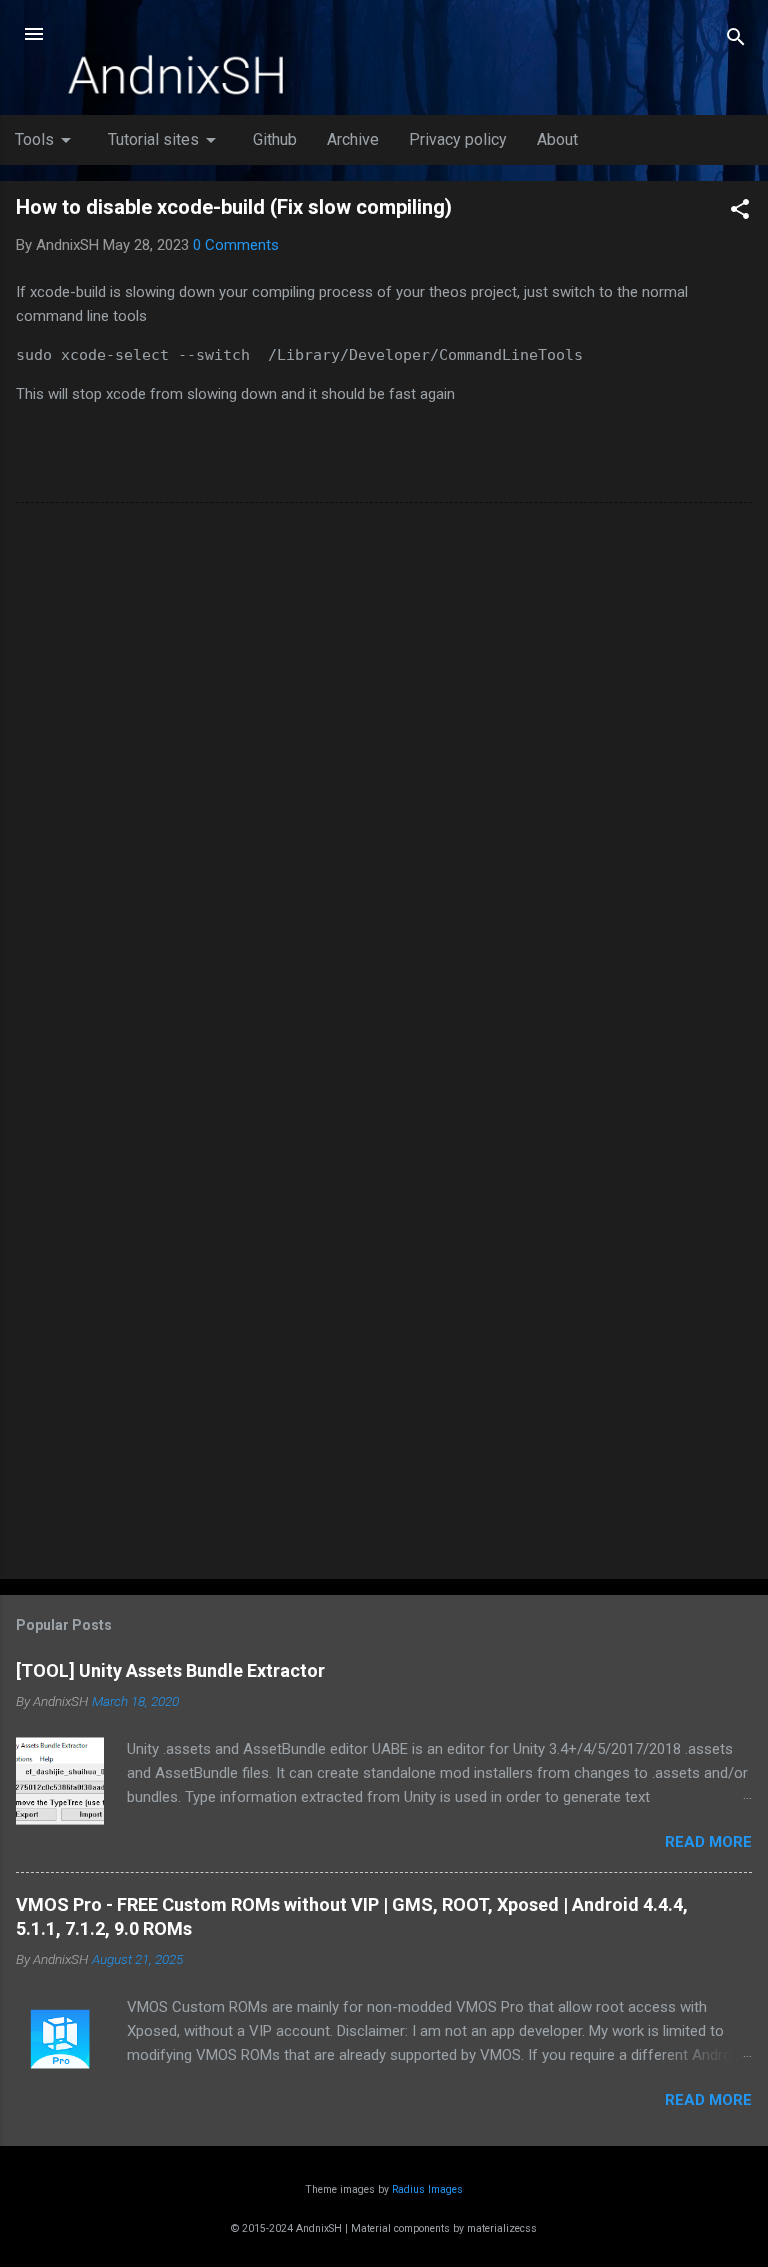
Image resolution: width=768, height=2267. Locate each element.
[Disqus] (384, 773)
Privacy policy (458, 139)
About (557, 139)
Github (275, 139)
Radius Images (427, 2189)
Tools (46, 140)
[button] (740, 212)
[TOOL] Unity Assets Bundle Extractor (170, 1670)
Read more (708, 1842)
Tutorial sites (165, 140)
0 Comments (236, 245)
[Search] (736, 40)
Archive (353, 139)
